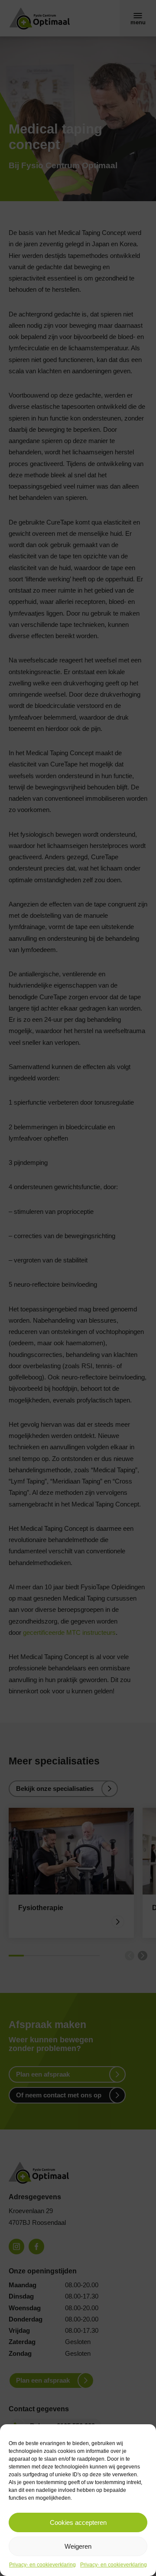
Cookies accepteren (78, 2522)
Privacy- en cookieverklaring (42, 2565)
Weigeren (78, 2546)
